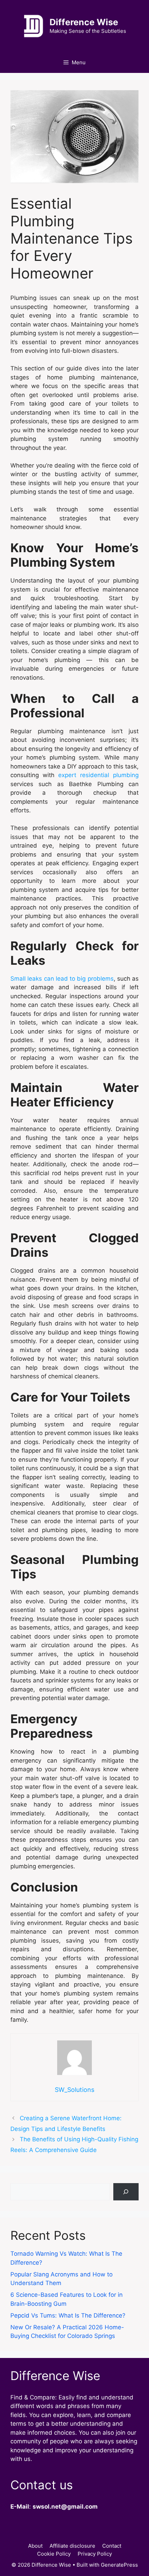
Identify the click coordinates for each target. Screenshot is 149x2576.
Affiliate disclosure (72, 2546)
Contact (112, 2546)
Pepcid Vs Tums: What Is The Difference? (68, 2315)
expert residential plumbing (98, 775)
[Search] (126, 2192)
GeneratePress (119, 2565)
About (35, 2546)
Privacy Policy (95, 2554)
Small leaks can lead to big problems (62, 979)
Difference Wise (84, 22)
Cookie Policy (54, 2554)
